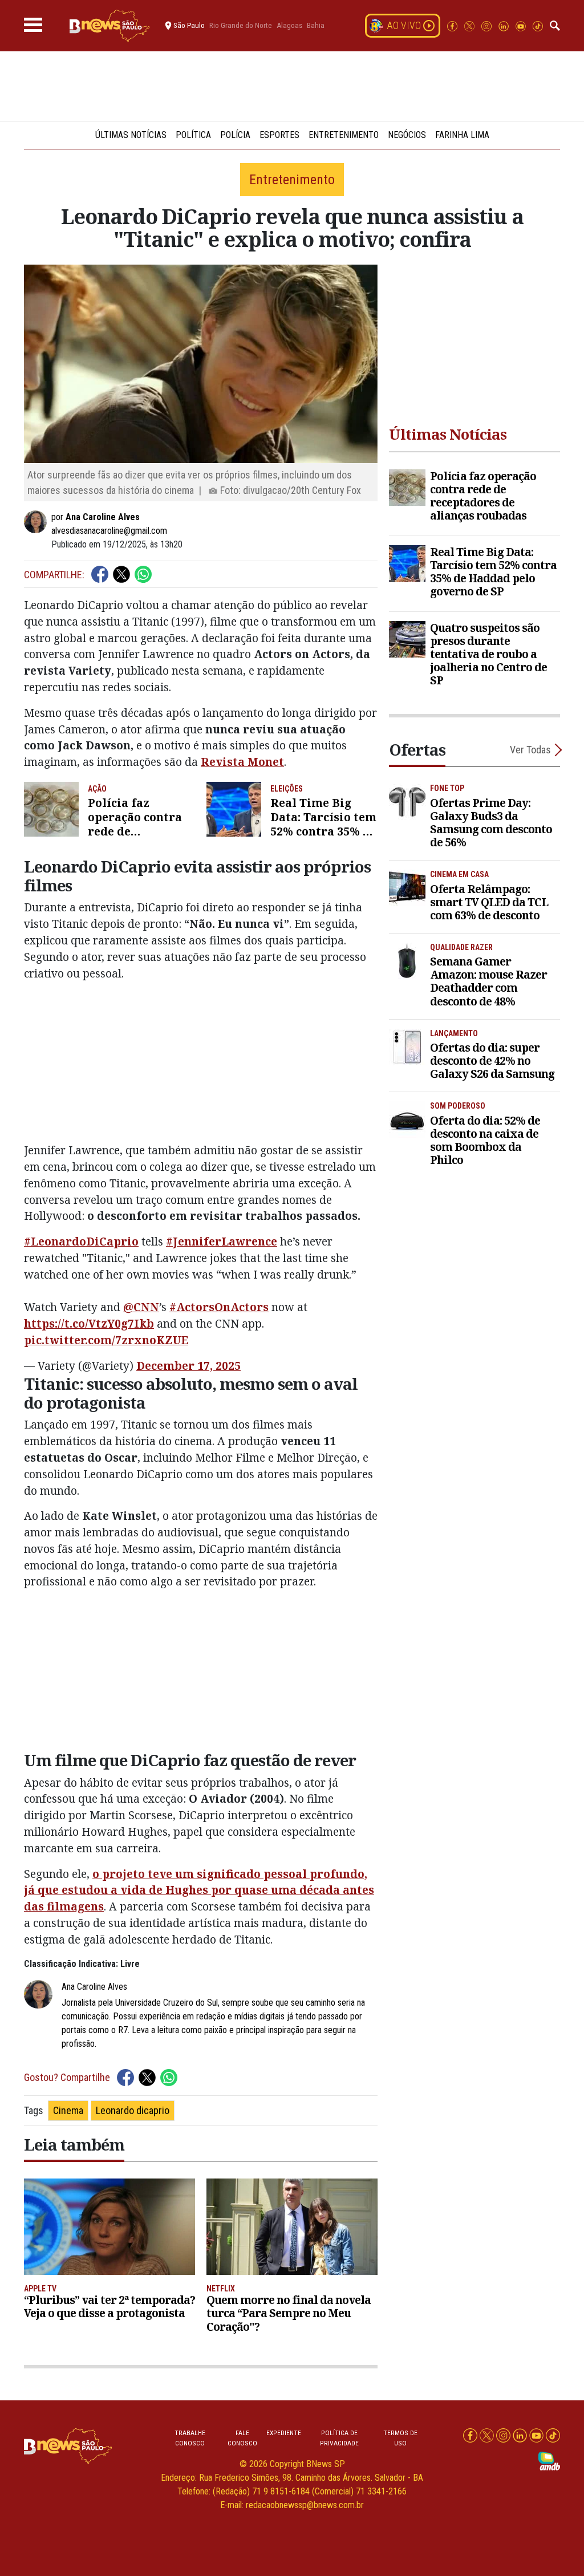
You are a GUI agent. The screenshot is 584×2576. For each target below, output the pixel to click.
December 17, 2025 (188, 1366)
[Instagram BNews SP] (488, 25)
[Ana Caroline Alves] (38, 522)
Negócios (407, 135)
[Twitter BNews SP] (471, 25)
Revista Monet (242, 762)
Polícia (235, 135)
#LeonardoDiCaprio (81, 1241)
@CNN (141, 1307)
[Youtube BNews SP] (522, 25)
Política (193, 135)
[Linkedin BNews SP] (505, 25)
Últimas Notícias (131, 135)
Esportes (279, 135)
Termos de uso (400, 2438)
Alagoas (289, 25)
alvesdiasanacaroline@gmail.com (109, 531)
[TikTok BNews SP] (538, 25)
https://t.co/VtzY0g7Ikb (89, 1323)
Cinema (68, 2110)
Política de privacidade (339, 2438)
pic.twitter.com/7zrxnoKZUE (106, 1340)
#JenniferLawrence (222, 1241)
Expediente (284, 2433)
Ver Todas (530, 750)
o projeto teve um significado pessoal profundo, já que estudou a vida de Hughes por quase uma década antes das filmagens (199, 1890)
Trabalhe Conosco (190, 2438)
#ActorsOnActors (219, 1307)
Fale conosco (242, 2438)
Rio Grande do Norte (241, 25)
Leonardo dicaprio (133, 2110)
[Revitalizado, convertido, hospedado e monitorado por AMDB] (549, 2461)
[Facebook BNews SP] (453, 25)
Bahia (316, 25)
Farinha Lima (462, 135)
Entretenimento (344, 135)
